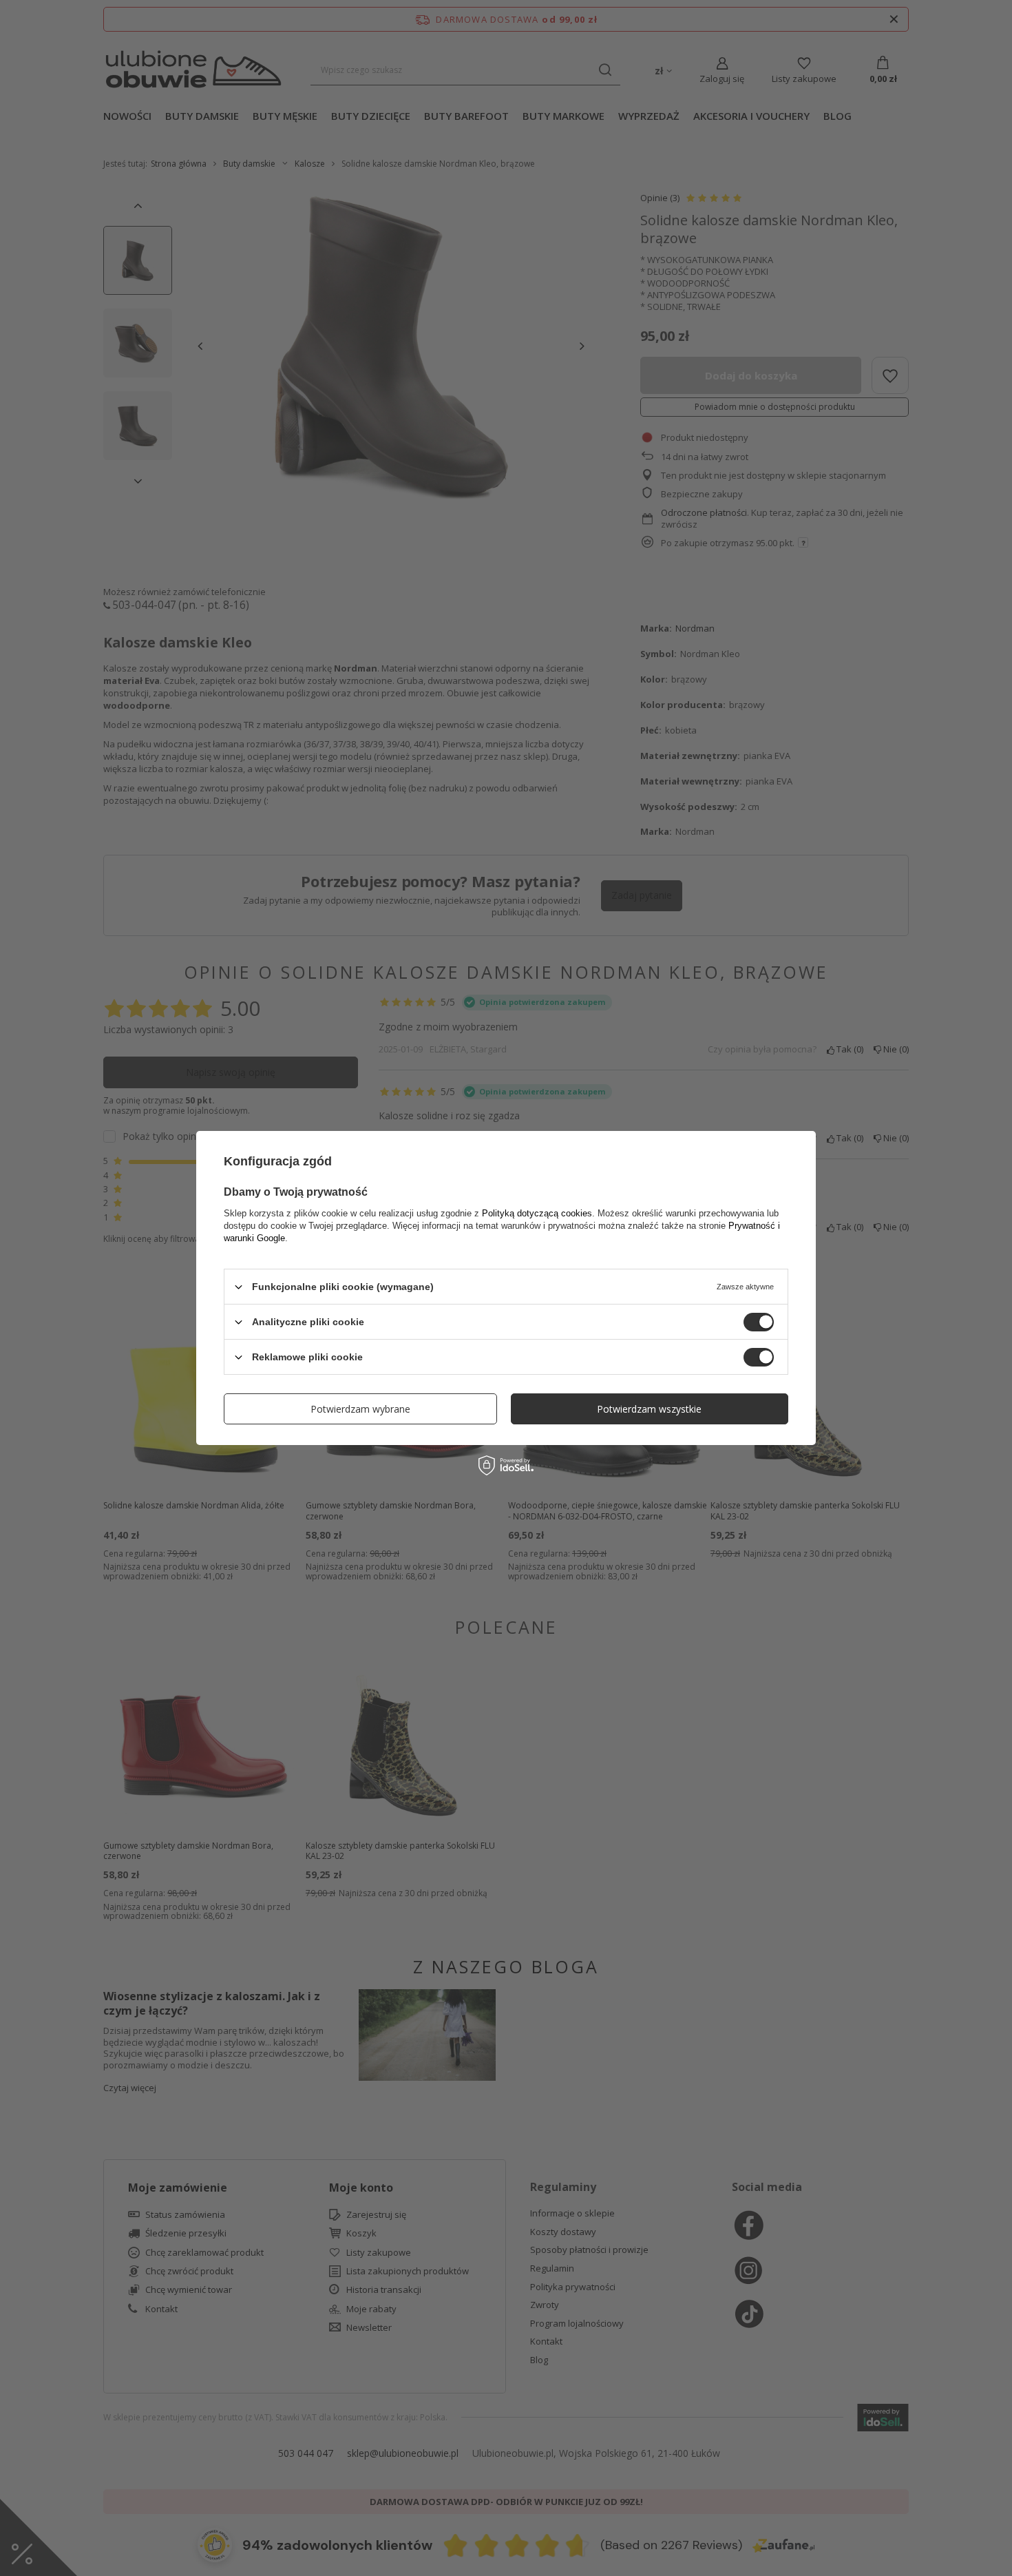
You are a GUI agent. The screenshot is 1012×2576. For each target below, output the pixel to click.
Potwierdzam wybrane (360, 1408)
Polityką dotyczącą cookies (537, 1213)
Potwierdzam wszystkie (649, 1408)
